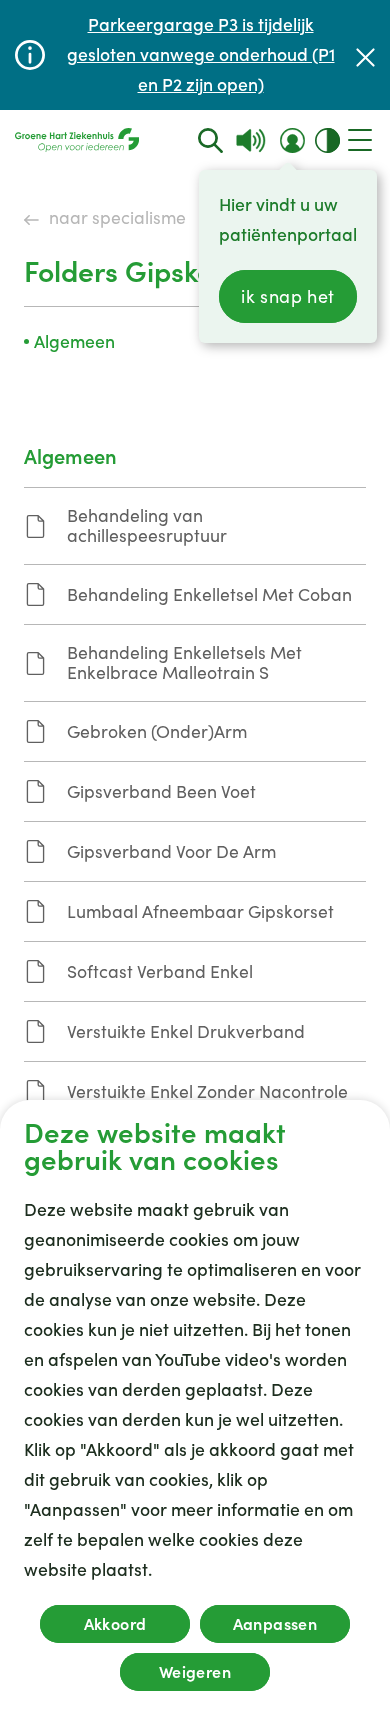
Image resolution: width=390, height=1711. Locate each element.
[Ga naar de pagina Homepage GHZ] (77, 140)
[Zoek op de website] (210, 140)
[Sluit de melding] (365, 55)
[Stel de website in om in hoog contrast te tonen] (327, 140)
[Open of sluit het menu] (360, 140)
